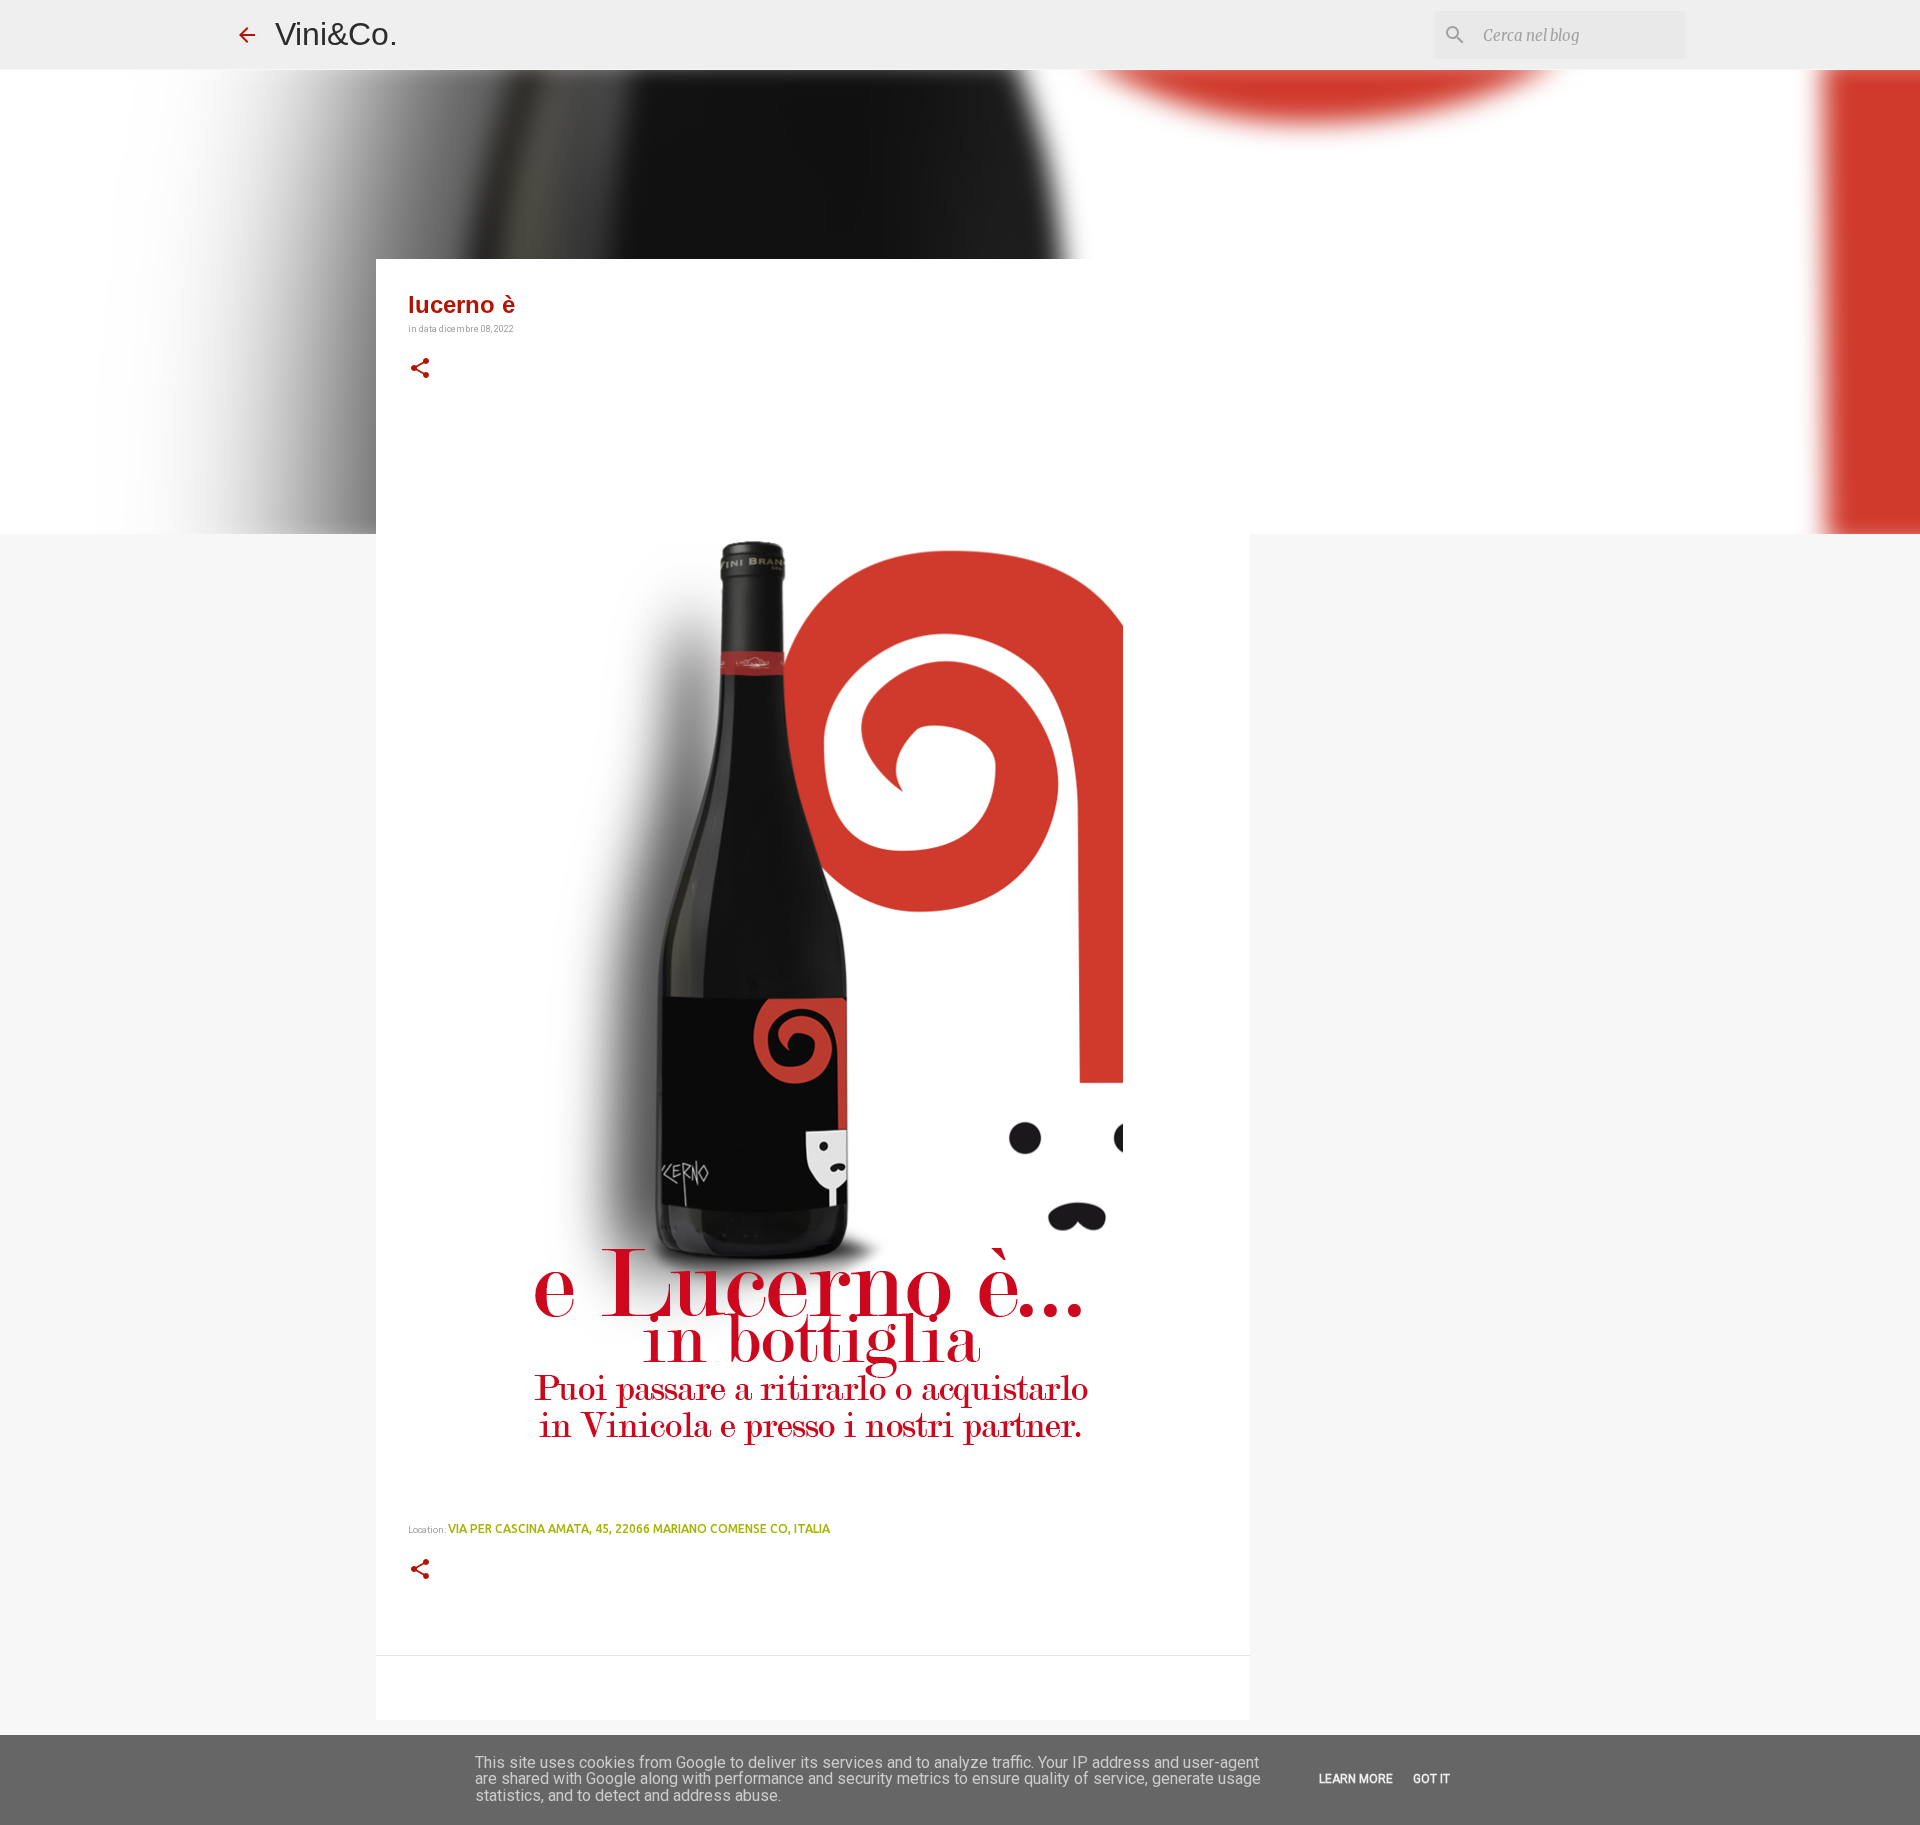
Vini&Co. (336, 34)
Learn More (1356, 1779)
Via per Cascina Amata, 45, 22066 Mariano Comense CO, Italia (639, 1528)
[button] (420, 369)
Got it (1431, 1779)
